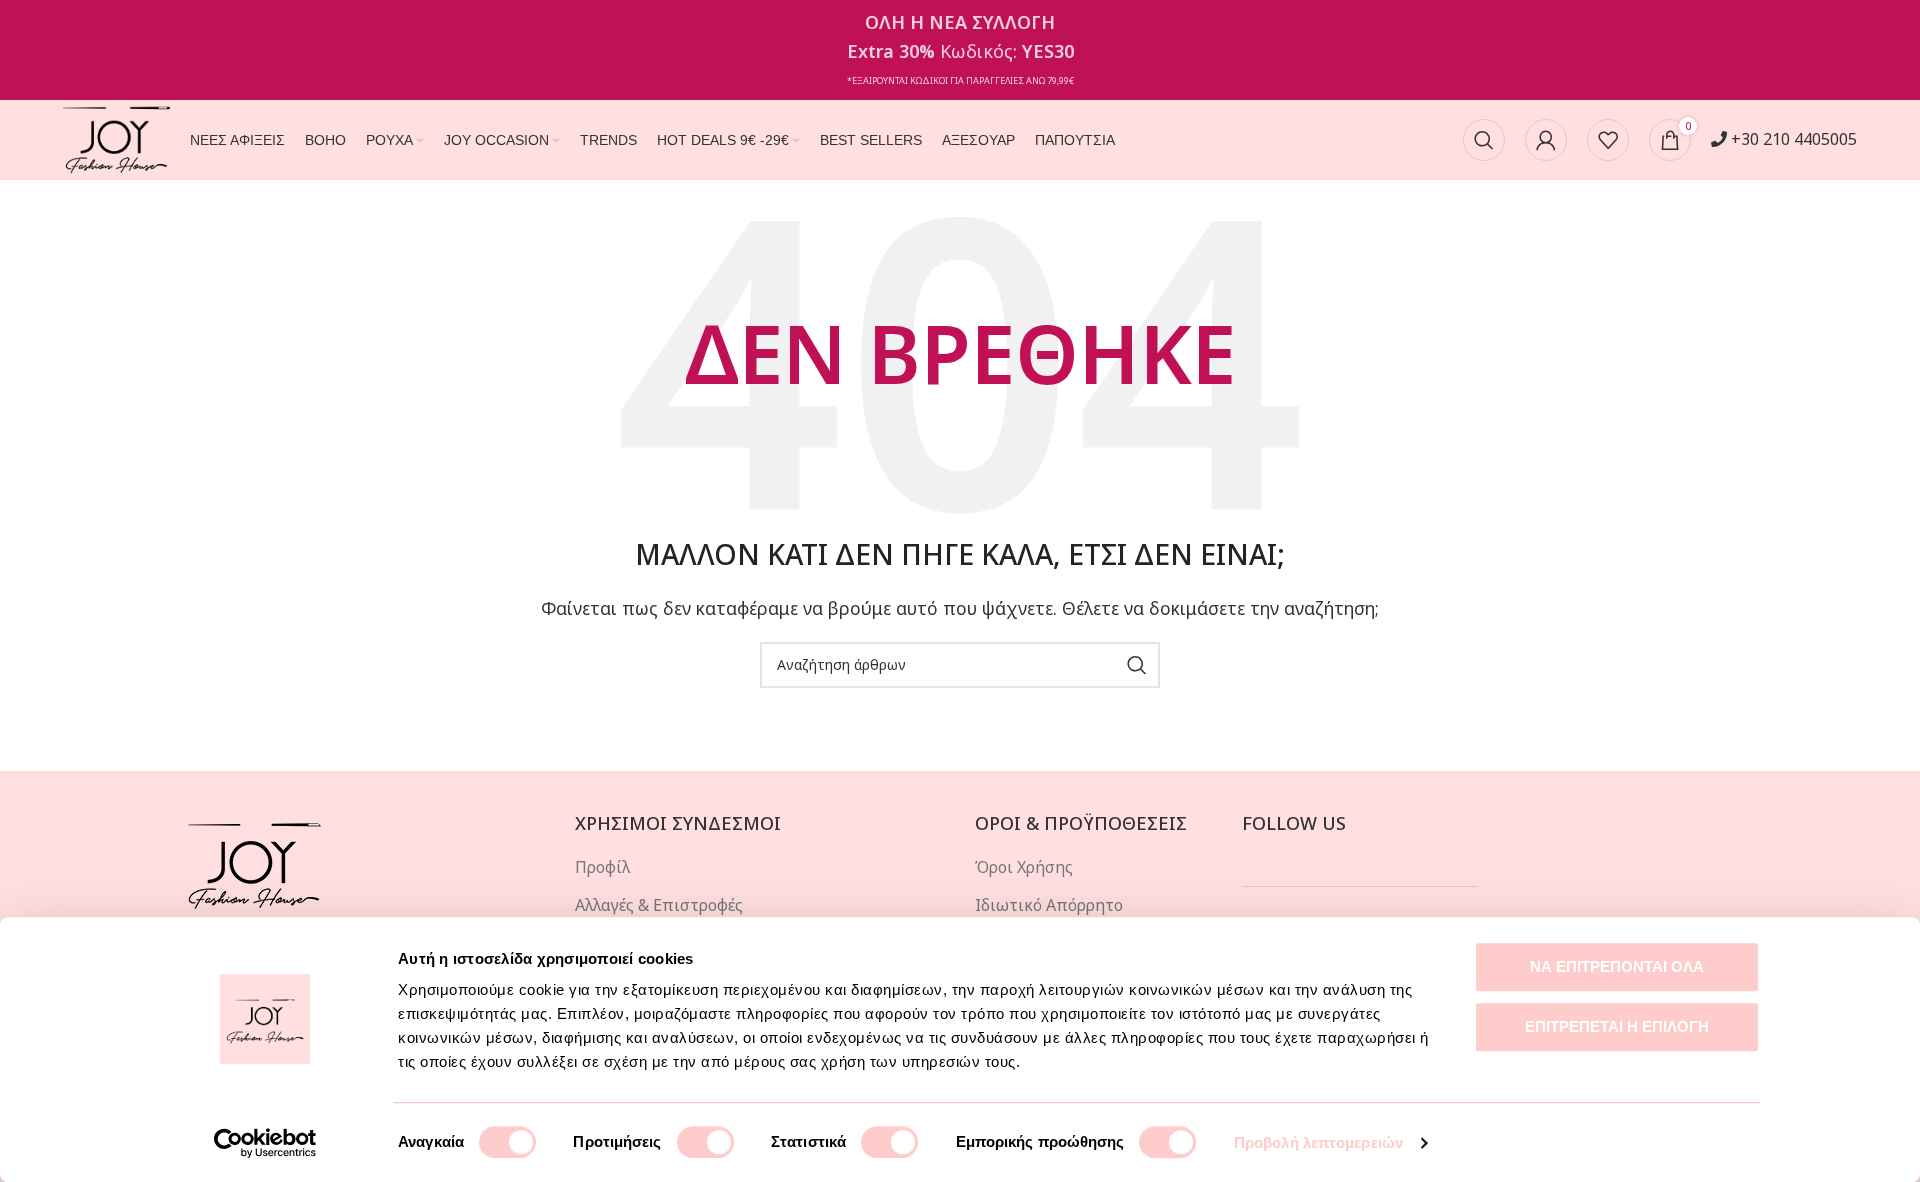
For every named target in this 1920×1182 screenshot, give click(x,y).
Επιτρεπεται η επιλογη (1617, 1026)
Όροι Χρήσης (1024, 867)
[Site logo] (116, 138)
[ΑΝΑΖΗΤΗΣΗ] (1137, 665)
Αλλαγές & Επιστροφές (659, 905)
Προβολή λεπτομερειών (1318, 1142)
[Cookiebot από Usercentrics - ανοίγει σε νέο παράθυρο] (265, 1143)
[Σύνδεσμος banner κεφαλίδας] (960, 50)
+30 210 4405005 (1792, 139)
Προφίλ (602, 867)
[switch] (705, 1142)
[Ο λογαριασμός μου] (1546, 140)
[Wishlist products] (1608, 140)
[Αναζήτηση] (1484, 140)
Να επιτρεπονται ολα (1617, 966)
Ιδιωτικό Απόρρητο (1049, 905)
